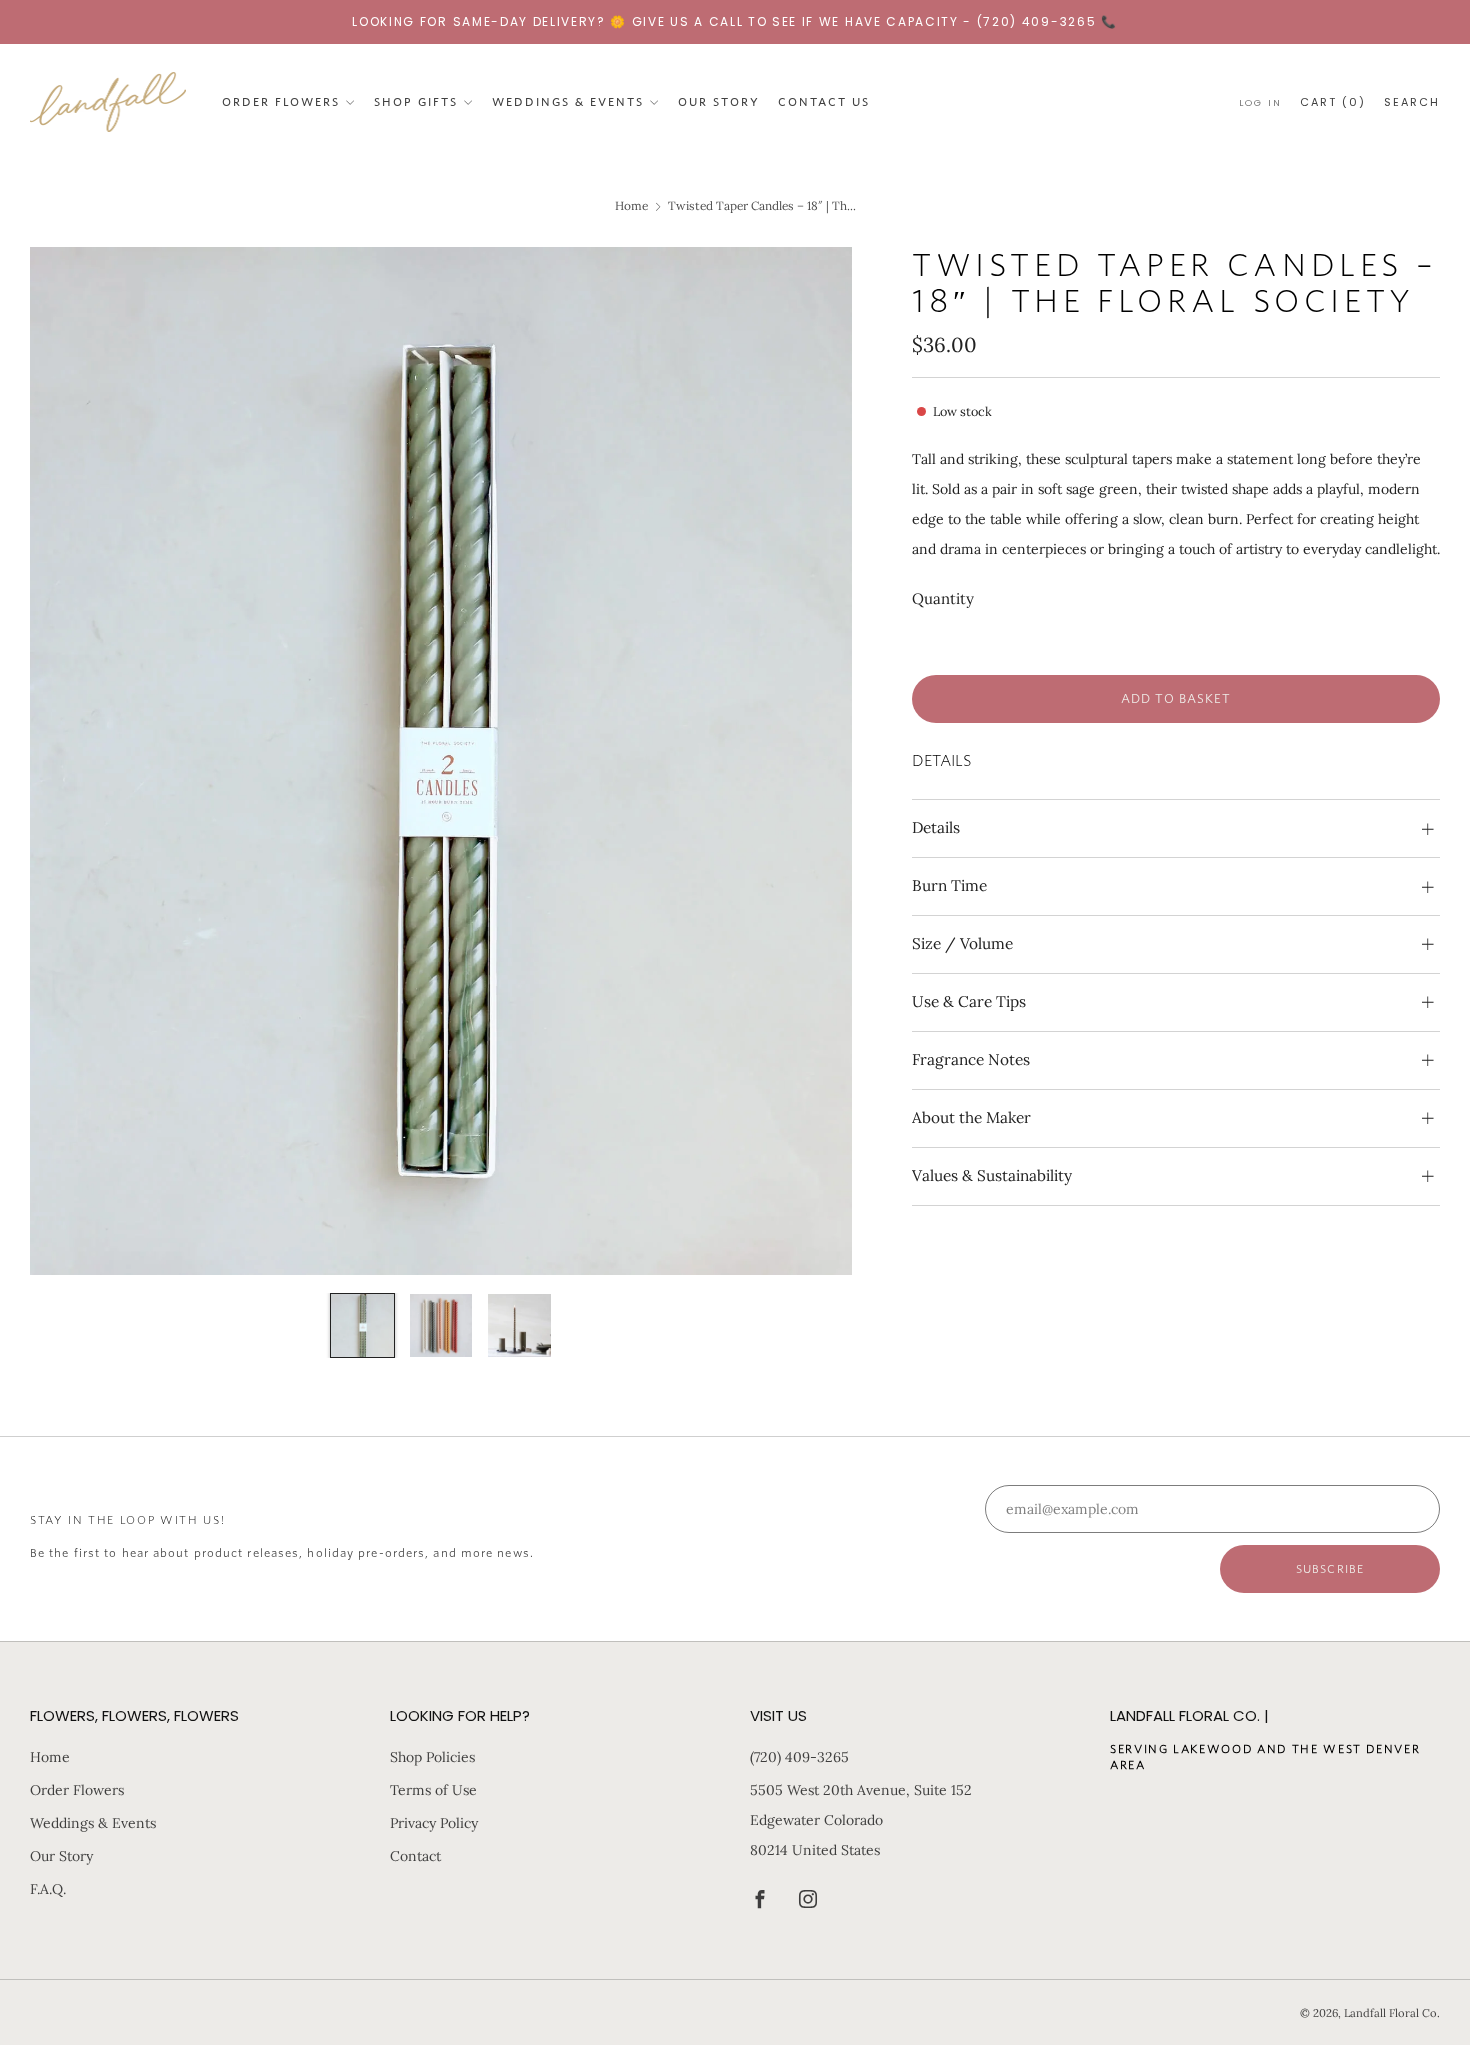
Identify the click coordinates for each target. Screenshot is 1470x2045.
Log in (1260, 101)
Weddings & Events (568, 101)
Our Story (719, 101)
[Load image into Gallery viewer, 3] (519, 1325)
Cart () (1333, 101)
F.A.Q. (48, 1889)
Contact (415, 1856)
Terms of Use (433, 1790)
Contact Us (824, 101)
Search (1412, 101)
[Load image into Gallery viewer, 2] (441, 1325)
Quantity (943, 598)
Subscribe (1330, 1569)
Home (631, 205)
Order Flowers (281, 101)
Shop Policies (432, 1757)
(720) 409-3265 (799, 1757)
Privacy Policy (434, 1823)
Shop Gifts (416, 101)
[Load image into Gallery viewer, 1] (362, 1325)
